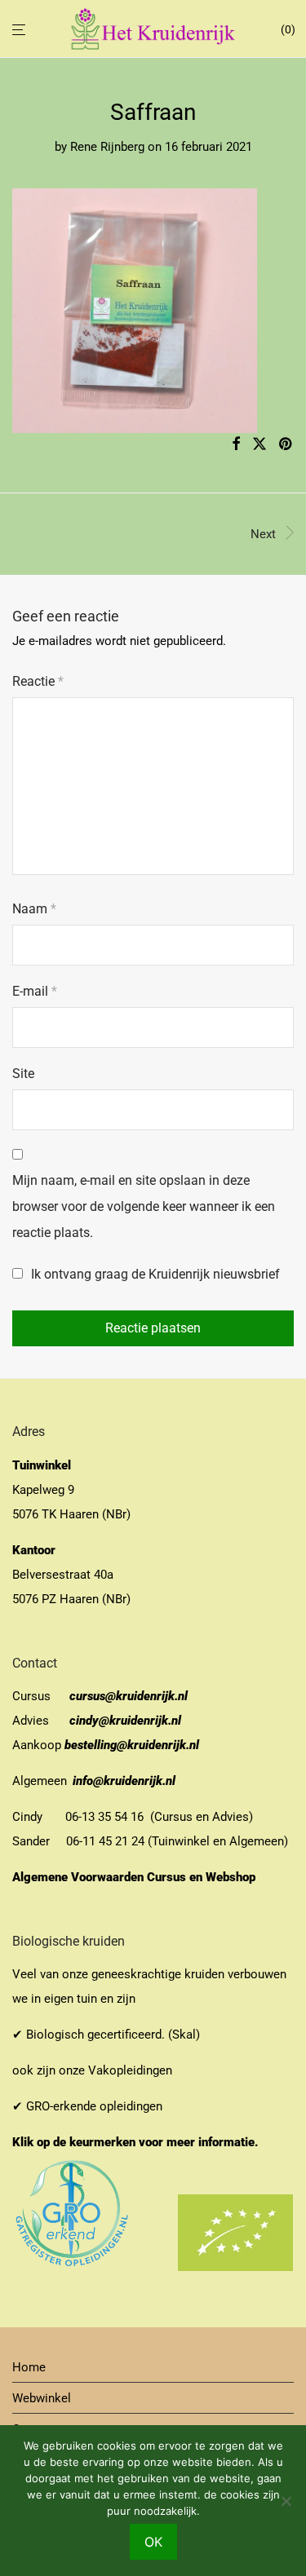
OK (153, 2542)
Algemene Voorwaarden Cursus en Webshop (135, 1877)
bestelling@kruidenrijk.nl (132, 1745)
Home (29, 2367)
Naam (34, 909)
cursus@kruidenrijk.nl (129, 1696)
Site (23, 1074)
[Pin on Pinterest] (286, 444)
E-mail (35, 991)
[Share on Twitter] (259, 444)
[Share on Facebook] (236, 444)
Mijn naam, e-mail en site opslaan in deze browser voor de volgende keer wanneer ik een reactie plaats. (144, 1206)
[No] (286, 2501)
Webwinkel (42, 2398)
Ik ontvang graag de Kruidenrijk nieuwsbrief (154, 1274)
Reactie (38, 681)
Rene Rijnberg (107, 147)
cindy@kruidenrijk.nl (125, 1721)
